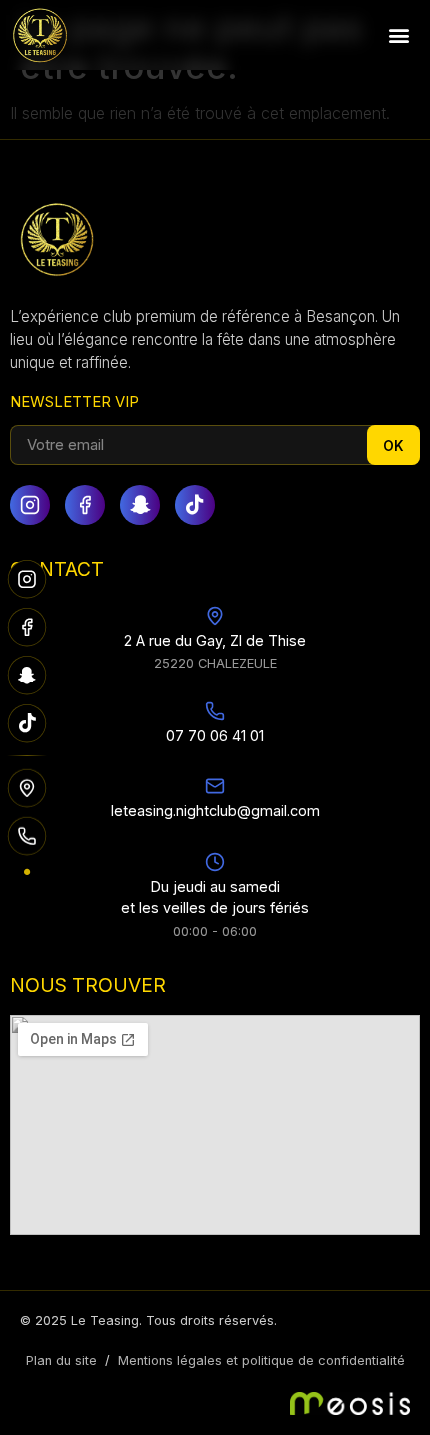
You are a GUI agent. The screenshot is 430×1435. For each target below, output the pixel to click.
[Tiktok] (195, 505)
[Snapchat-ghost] (140, 505)
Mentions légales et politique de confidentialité (261, 1360)
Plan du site (61, 1360)
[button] (398, 35)
